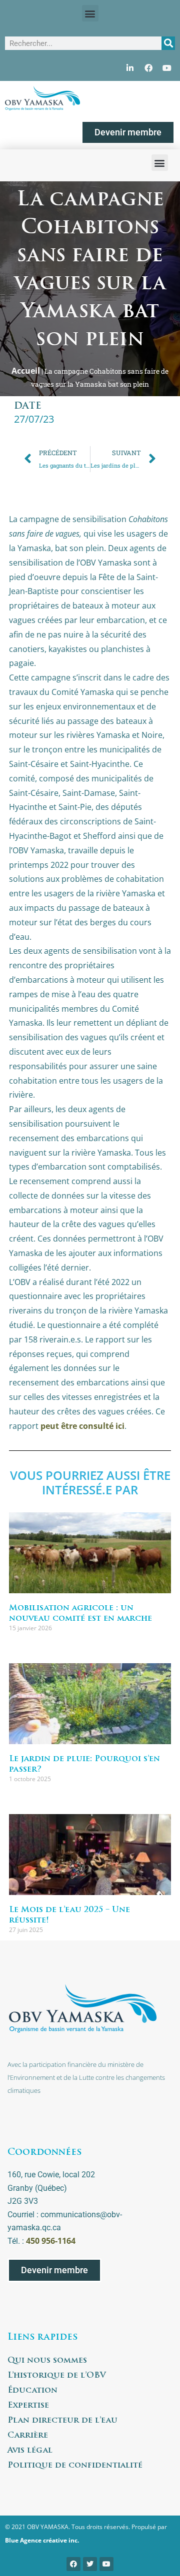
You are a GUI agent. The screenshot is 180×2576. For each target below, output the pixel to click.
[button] (90, 13)
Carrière (28, 2436)
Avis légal (30, 2451)
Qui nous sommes (47, 2361)
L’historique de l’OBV (57, 2376)
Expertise (28, 2406)
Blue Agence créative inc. (42, 2540)
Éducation (32, 2391)
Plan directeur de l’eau (62, 2421)
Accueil (26, 371)
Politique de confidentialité (75, 2466)
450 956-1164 (51, 2241)
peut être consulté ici (82, 1426)
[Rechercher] (168, 43)
